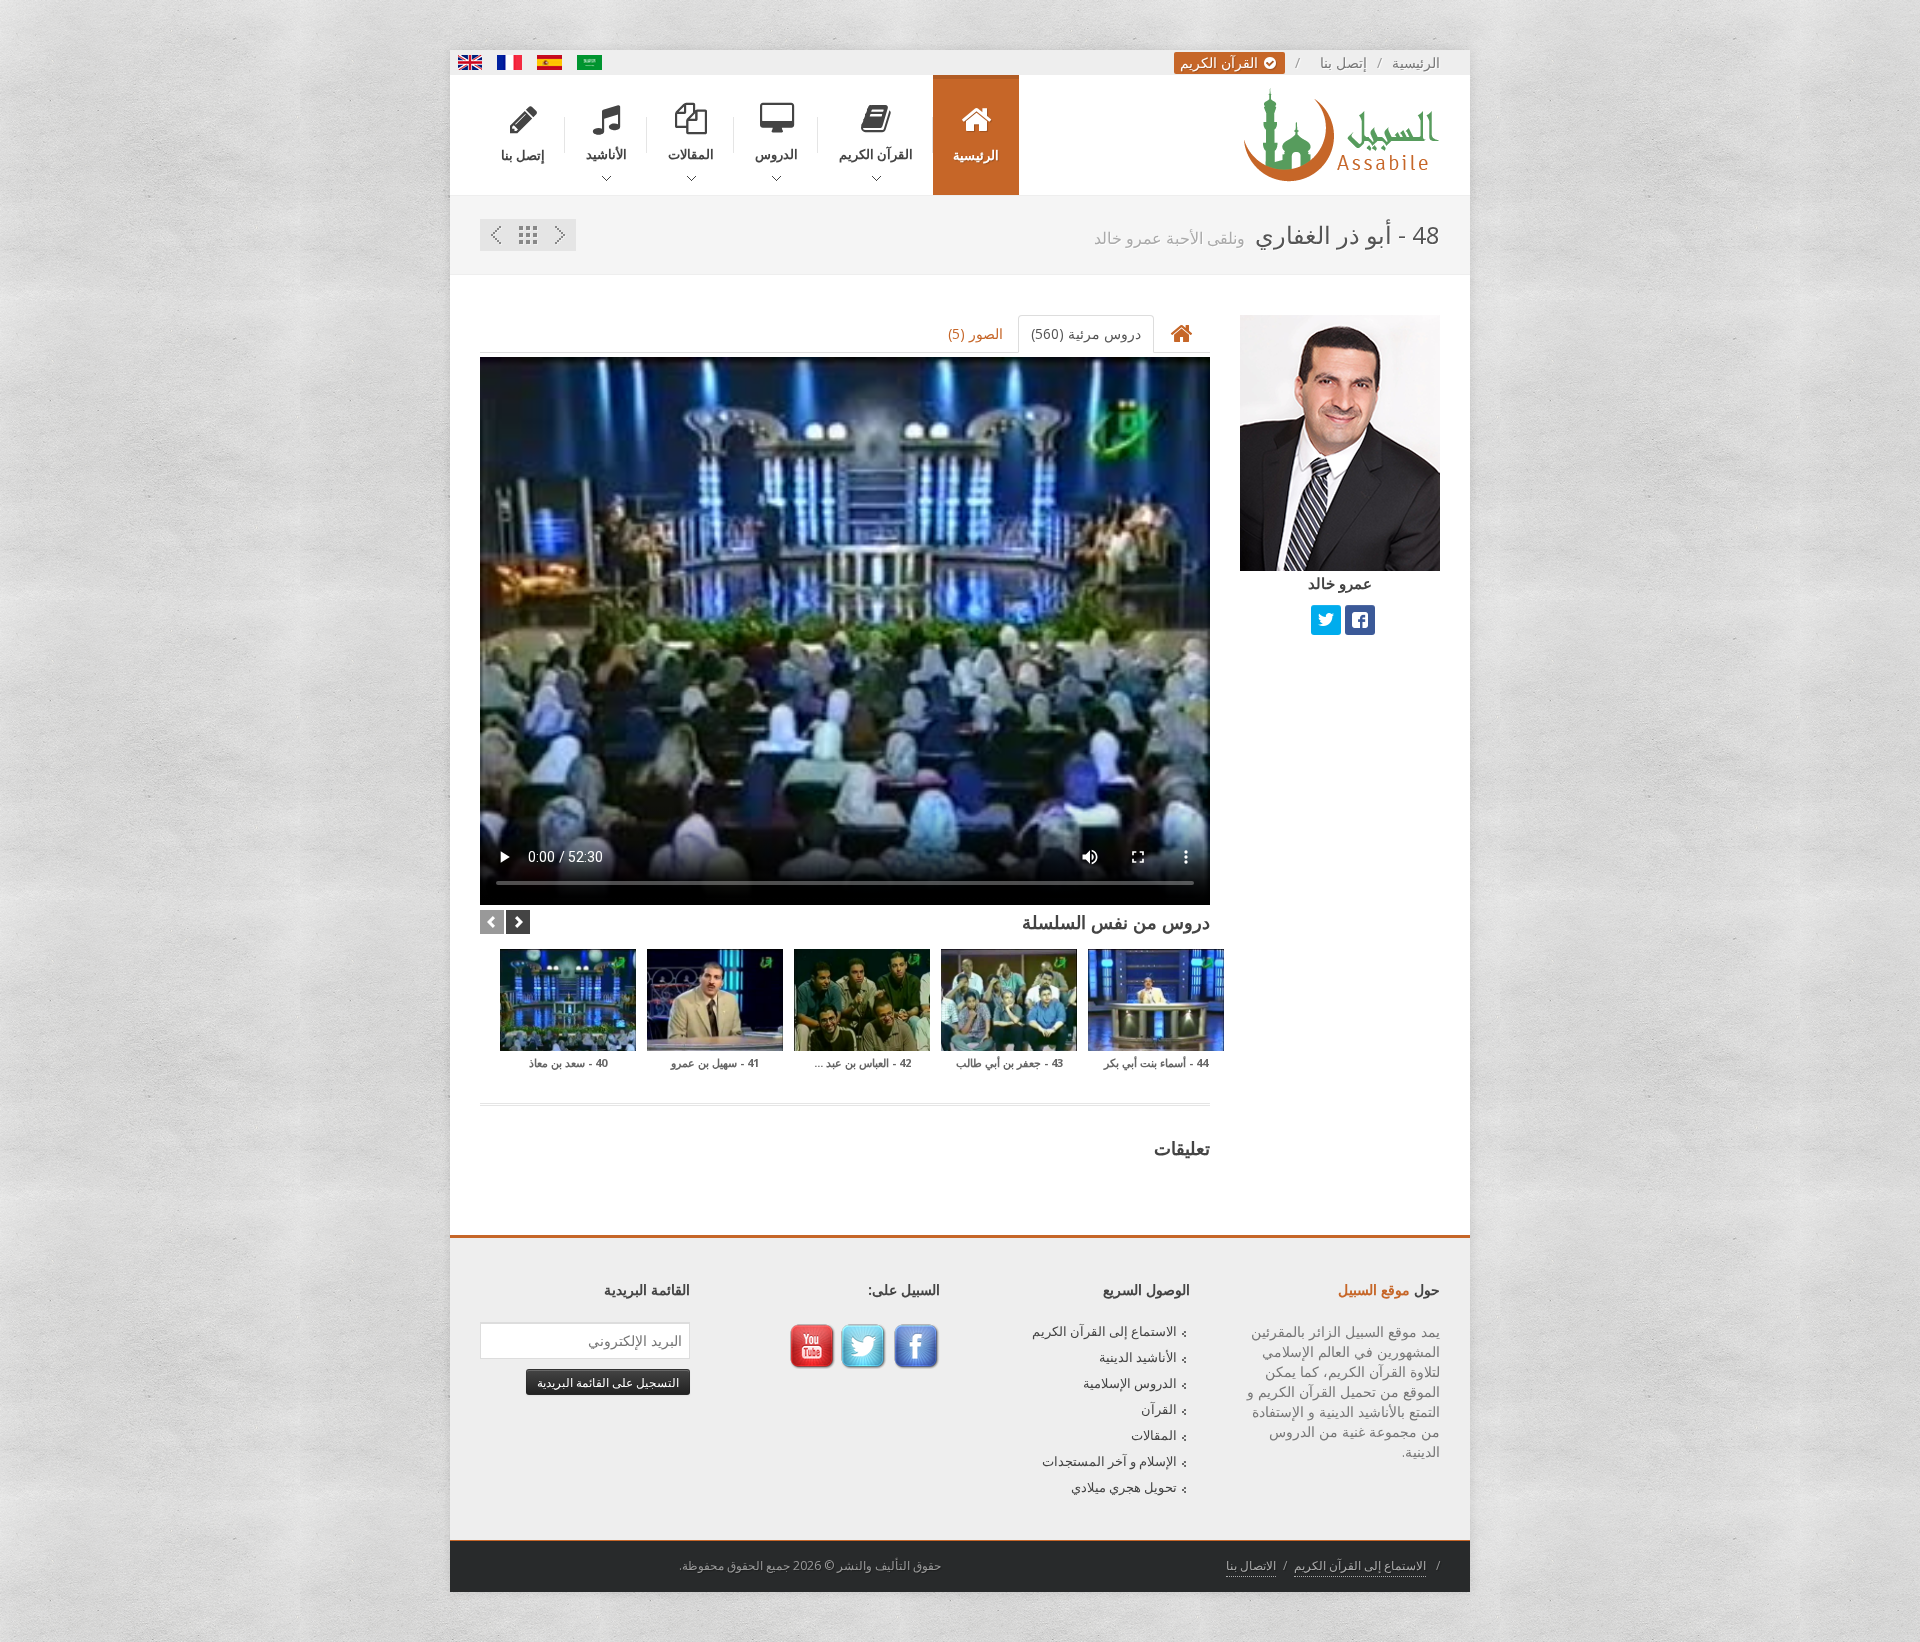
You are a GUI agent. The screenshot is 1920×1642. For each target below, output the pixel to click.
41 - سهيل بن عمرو (715, 1062)
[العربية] (590, 62)
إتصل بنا (1343, 62)
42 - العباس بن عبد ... (862, 1062)
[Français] (510, 62)
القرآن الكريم (1221, 62)
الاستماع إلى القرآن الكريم (1104, 1331)
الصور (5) (975, 333)
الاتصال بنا (1251, 1565)
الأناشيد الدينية (1138, 1357)
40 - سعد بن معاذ (568, 1062)
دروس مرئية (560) (1086, 333)
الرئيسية (1416, 62)
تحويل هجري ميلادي (1124, 1487)
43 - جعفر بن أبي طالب (1009, 1062)
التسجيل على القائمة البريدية (608, 1382)
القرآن (1159, 1409)
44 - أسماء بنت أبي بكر (1156, 1062)
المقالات (1154, 1435)
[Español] (550, 62)
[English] (470, 62)
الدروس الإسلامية (1130, 1383)
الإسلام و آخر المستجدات (1109, 1461)
